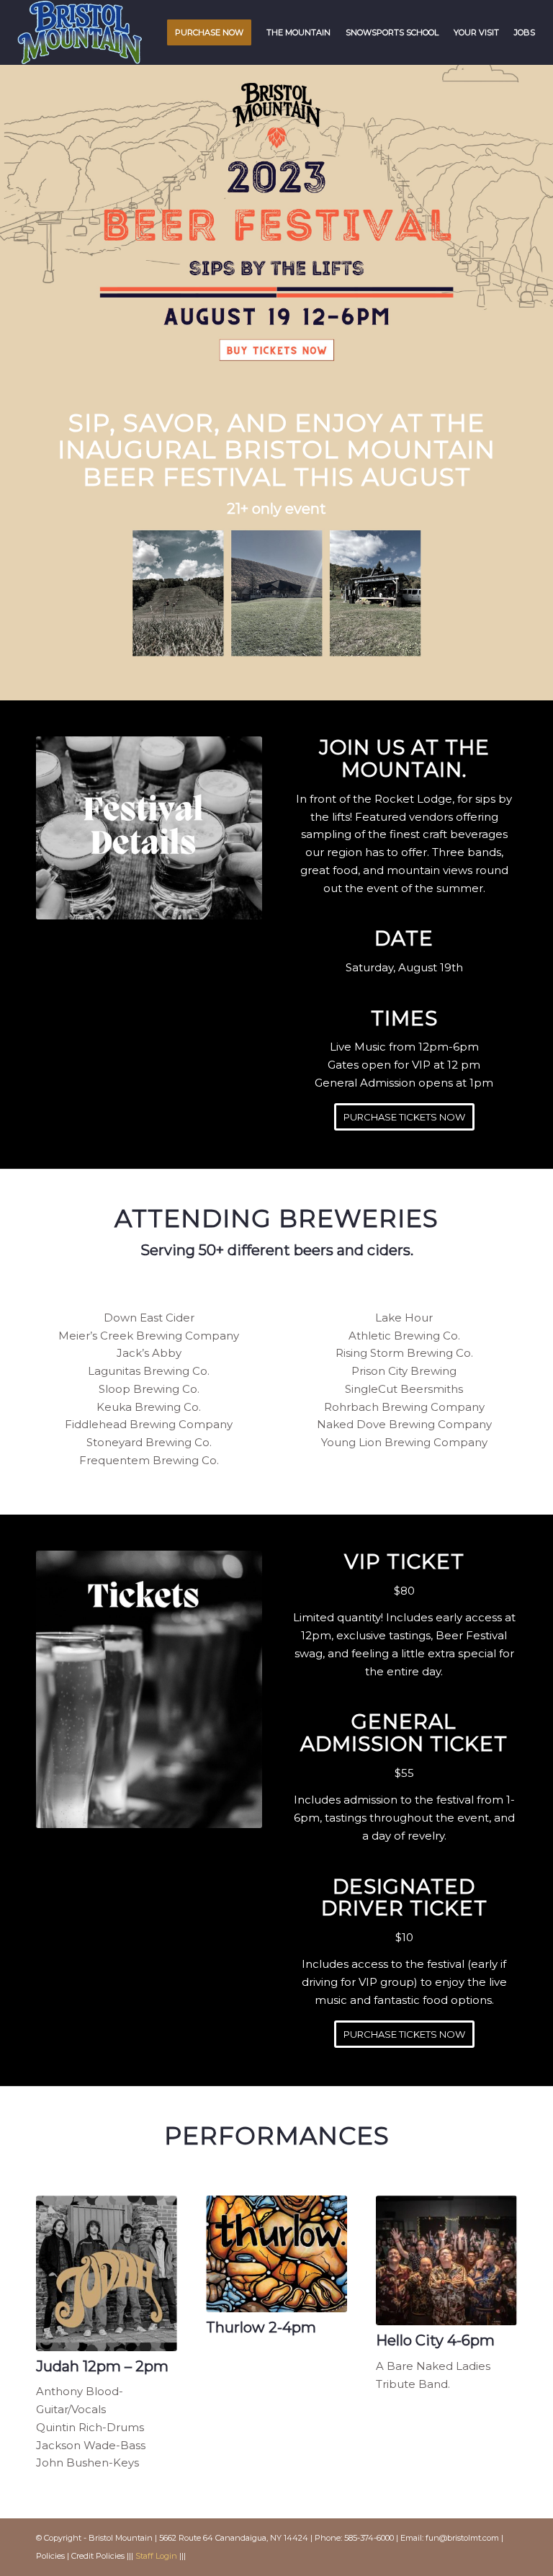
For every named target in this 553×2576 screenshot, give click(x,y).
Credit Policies (98, 2556)
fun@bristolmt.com (462, 2538)
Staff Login (156, 2556)
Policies (50, 2556)
